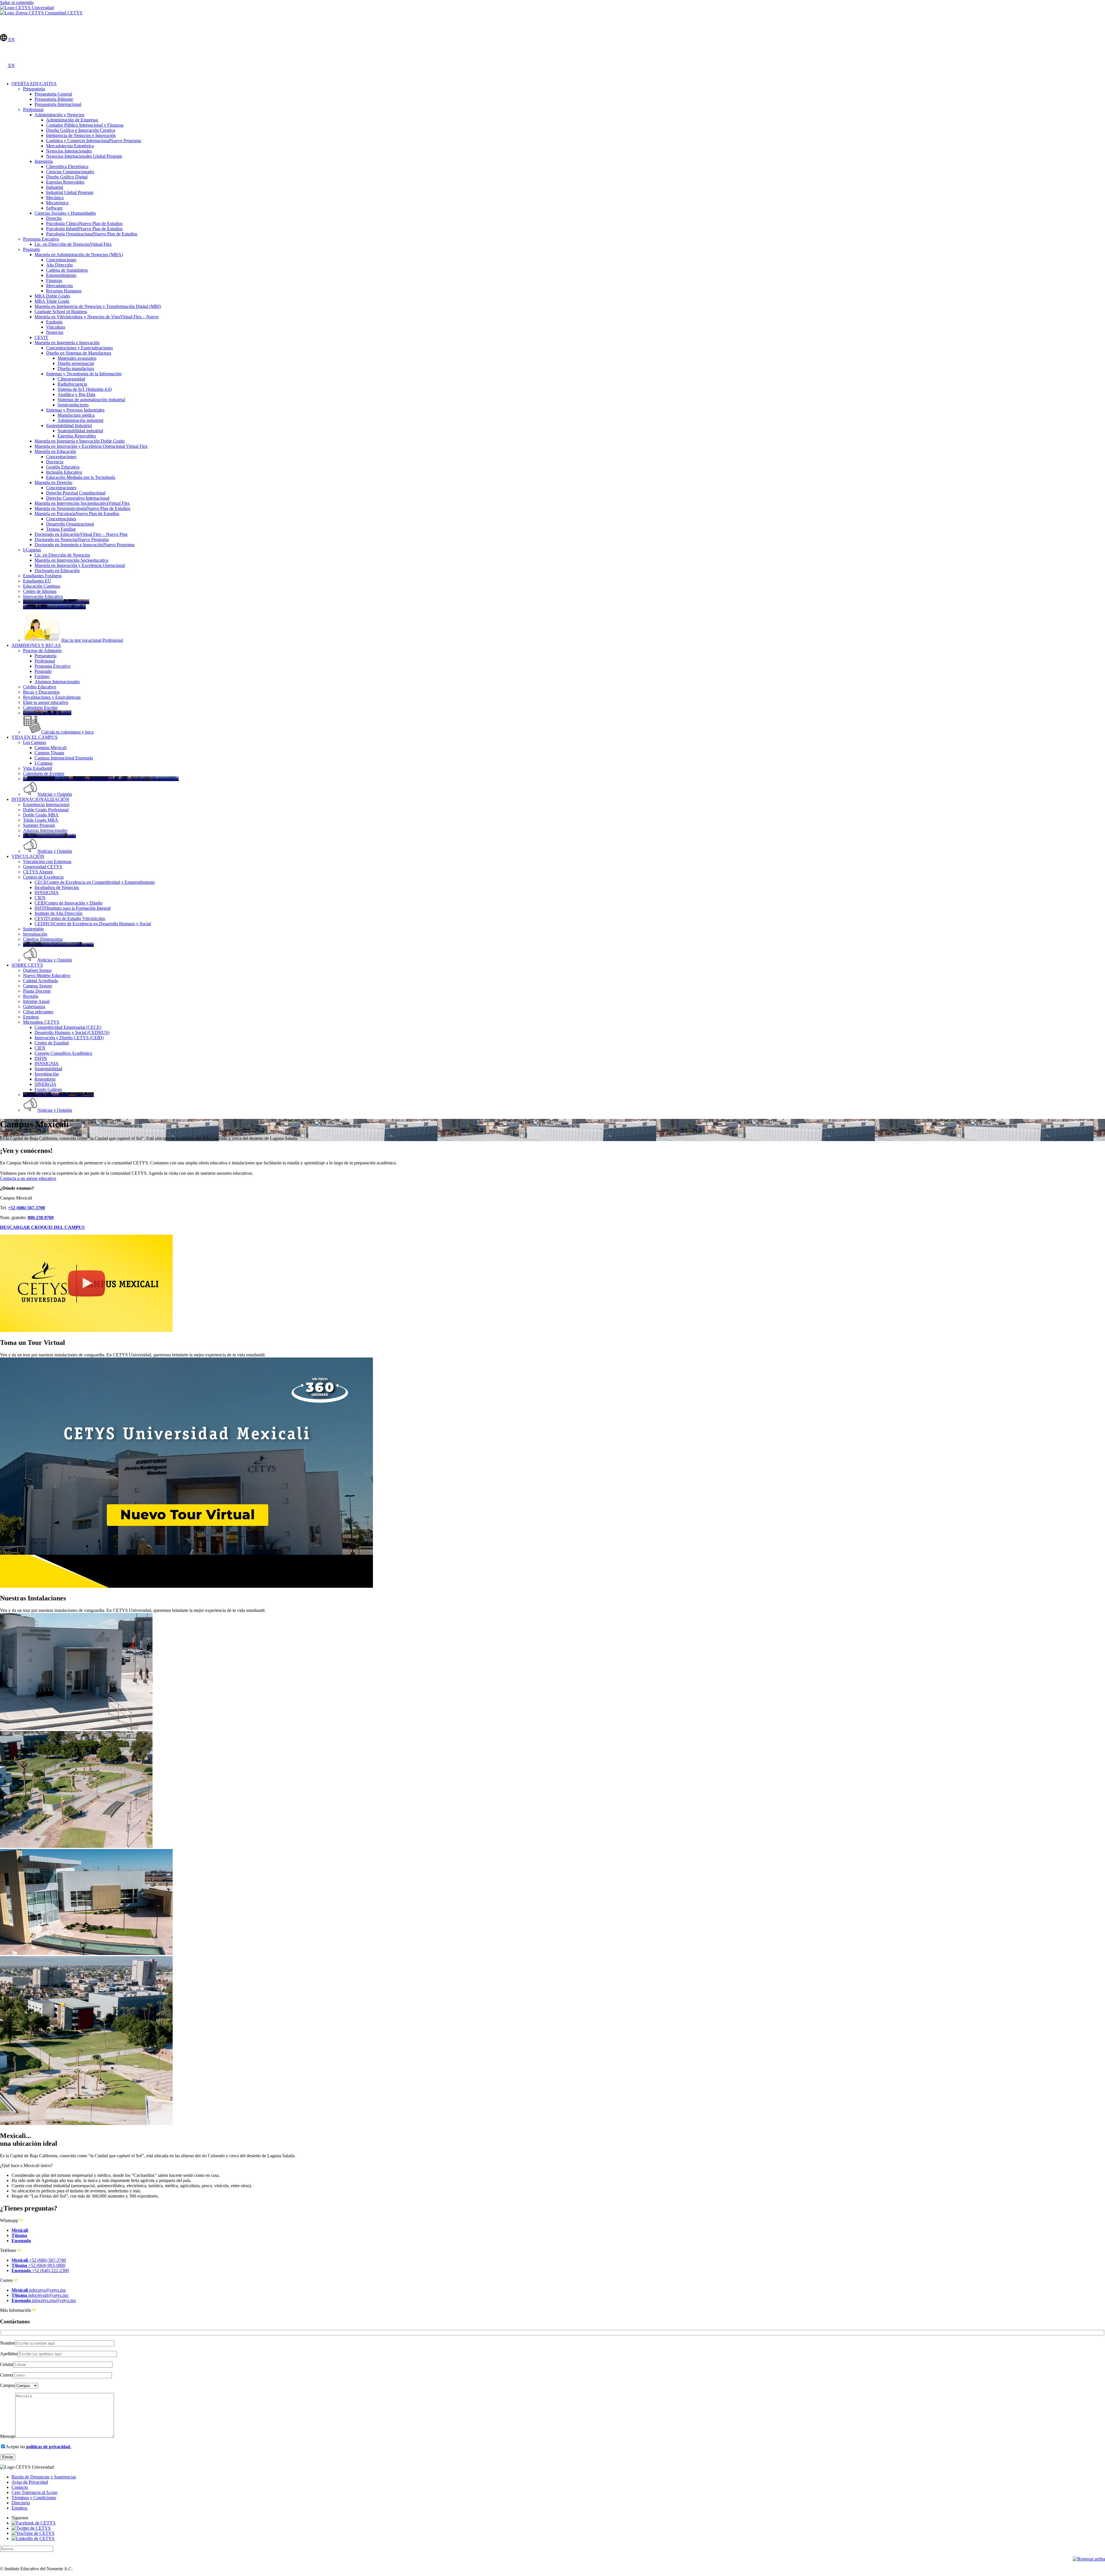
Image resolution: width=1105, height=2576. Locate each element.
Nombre (7, 2343)
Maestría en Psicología (77, 514)
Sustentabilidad (48, 1069)
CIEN (40, 898)
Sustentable (33, 929)
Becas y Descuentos (41, 692)
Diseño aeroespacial (76, 363)
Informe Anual (36, 1001)
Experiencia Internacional (46, 805)
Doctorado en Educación (81, 534)
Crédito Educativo (40, 687)
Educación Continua (42, 586)
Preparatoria (34, 89)
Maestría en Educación (55, 451)
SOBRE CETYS (27, 965)
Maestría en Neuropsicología (82, 508)
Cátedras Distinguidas (43, 939)
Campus (7, 2385)
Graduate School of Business (61, 312)
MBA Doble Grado (52, 296)
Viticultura (56, 327)
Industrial (55, 187)
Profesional (33, 110)
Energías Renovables (65, 182)
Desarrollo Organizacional (70, 524)
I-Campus (32, 550)
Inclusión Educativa (64, 472)
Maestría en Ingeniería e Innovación (67, 343)
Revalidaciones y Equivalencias (52, 697)
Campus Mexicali (51, 748)
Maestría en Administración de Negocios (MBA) (79, 255)
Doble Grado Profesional (46, 810)
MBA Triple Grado (52, 301)
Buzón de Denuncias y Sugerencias (44, 2477)
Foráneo (42, 676)
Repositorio (45, 1079)
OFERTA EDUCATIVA (34, 84)
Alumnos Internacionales (57, 682)
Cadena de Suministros (67, 270)
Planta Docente (37, 991)
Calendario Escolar (40, 708)
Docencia (55, 462)
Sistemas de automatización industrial (91, 400)
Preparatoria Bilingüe (54, 99)
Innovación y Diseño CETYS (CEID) (69, 1038)
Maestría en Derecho (53, 482)
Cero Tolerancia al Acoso (35, 2492)
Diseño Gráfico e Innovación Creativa (81, 130)
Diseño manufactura (76, 369)
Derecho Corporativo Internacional (78, 498)
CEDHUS (93, 924)
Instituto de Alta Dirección (58, 913)
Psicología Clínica (84, 223)
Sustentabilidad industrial (80, 431)
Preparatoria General (53, 94)
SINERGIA (45, 1084)
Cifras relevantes (38, 1012)
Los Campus (35, 742)
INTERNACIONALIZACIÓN (40, 799)
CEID (68, 903)
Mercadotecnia (59, 286)
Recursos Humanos (64, 291)
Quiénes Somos (37, 970)
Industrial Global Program (70, 192)
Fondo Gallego (48, 1089)
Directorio (21, 2503)
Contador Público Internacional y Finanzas (85, 125)
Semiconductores (73, 405)
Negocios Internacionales (69, 151)
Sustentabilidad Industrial (69, 425)
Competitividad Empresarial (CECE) (68, 1027)
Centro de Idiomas (40, 591)
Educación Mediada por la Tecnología (81, 477)
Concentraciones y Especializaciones (79, 348)
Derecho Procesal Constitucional (76, 493)
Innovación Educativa (43, 596)
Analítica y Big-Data (76, 394)
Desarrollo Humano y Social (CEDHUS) (72, 1032)
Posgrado (32, 249)
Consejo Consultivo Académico (63, 1053)
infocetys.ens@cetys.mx (44, 2300)
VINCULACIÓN (28, 856)
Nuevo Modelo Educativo (47, 975)
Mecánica (55, 198)
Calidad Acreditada (40, 981)
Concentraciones (61, 260)
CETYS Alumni (38, 872)
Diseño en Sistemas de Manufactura (79, 353)
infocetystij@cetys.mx (40, 2295)
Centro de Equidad (52, 1043)
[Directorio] (4, 31)
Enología (54, 322)
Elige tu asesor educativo (46, 702)
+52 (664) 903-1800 (38, 2265)
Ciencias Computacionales (70, 172)
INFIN (73, 908)
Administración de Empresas (72, 120)
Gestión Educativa (63, 467)
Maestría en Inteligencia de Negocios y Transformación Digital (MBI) (98, 306)
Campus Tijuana (49, 753)
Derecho (54, 218)
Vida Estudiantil (38, 768)
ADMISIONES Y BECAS (36, 645)
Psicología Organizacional (92, 234)
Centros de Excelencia (43, 877)
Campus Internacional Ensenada (64, 758)
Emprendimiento (61, 275)
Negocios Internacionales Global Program (84, 156)
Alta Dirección (59, 265)
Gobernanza (34, 1007)
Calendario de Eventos (44, 773)
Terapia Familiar (61, 529)
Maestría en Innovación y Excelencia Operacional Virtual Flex (91, 446)
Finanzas (54, 280)
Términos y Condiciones (34, 2498)
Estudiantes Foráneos (42, 576)
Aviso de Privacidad (30, 2482)
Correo (6, 2375)
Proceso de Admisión (42, 651)
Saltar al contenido (17, 2)
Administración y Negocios (59, 115)
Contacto (20, 2487)
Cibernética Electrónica (67, 166)
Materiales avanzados (77, 358)
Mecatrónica (57, 203)
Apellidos (9, 2354)
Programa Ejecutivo (41, 239)
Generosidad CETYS (43, 867)
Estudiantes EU (37, 581)
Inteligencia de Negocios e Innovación (81, 135)
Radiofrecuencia (72, 384)
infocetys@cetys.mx (39, 2290)
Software (54, 208)
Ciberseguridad (71, 379)
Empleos (31, 1017)
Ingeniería (44, 161)
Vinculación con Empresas (47, 861)
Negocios (55, 332)
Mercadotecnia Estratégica (70, 146)
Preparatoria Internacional (58, 104)
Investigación (35, 934)
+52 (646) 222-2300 (40, 2271)
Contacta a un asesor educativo (28, 1178)
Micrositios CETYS (41, 1022)
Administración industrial (80, 420)
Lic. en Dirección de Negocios (73, 244)
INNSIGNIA (47, 893)
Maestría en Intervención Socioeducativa (82, 503)
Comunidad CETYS (63, 13)
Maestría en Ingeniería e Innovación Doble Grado (80, 441)
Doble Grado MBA (41, 815)
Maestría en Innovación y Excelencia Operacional (80, 565)
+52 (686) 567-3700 (39, 2260)
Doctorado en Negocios (72, 539)
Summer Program (39, 825)
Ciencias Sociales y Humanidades (65, 213)
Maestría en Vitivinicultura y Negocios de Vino (97, 317)
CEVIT (41, 337)
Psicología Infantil (84, 229)
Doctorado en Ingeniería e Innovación (84, 545)
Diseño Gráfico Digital (67, 177)
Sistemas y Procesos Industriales (75, 410)
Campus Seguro (38, 986)
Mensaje (8, 2436)
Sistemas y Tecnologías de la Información (84, 374)
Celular (7, 2364)
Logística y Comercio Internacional (94, 141)
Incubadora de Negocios (57, 887)
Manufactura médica (76, 415)
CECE (95, 882)
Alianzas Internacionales (45, 830)
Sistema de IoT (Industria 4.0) (85, 389)
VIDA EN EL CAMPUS (35, 737)
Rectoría (31, 996)
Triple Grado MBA (41, 820)
